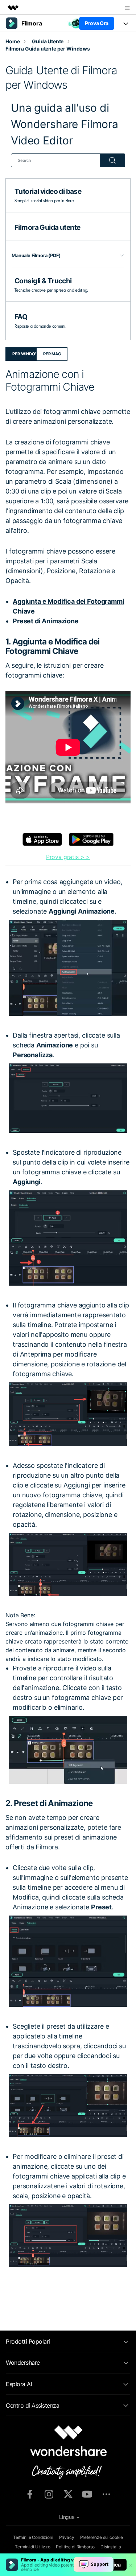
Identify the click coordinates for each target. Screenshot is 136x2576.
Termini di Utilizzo (32, 2547)
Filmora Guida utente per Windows (48, 49)
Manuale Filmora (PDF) (36, 255)
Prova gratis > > (68, 857)
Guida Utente (48, 41)
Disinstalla (111, 2547)
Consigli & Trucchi (43, 281)
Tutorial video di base (48, 191)
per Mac (52, 354)
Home (13, 41)
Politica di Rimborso (75, 2547)
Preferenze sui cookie (102, 2537)
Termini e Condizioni (33, 2537)
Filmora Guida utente (47, 227)
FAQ (21, 317)
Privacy (67, 2537)
